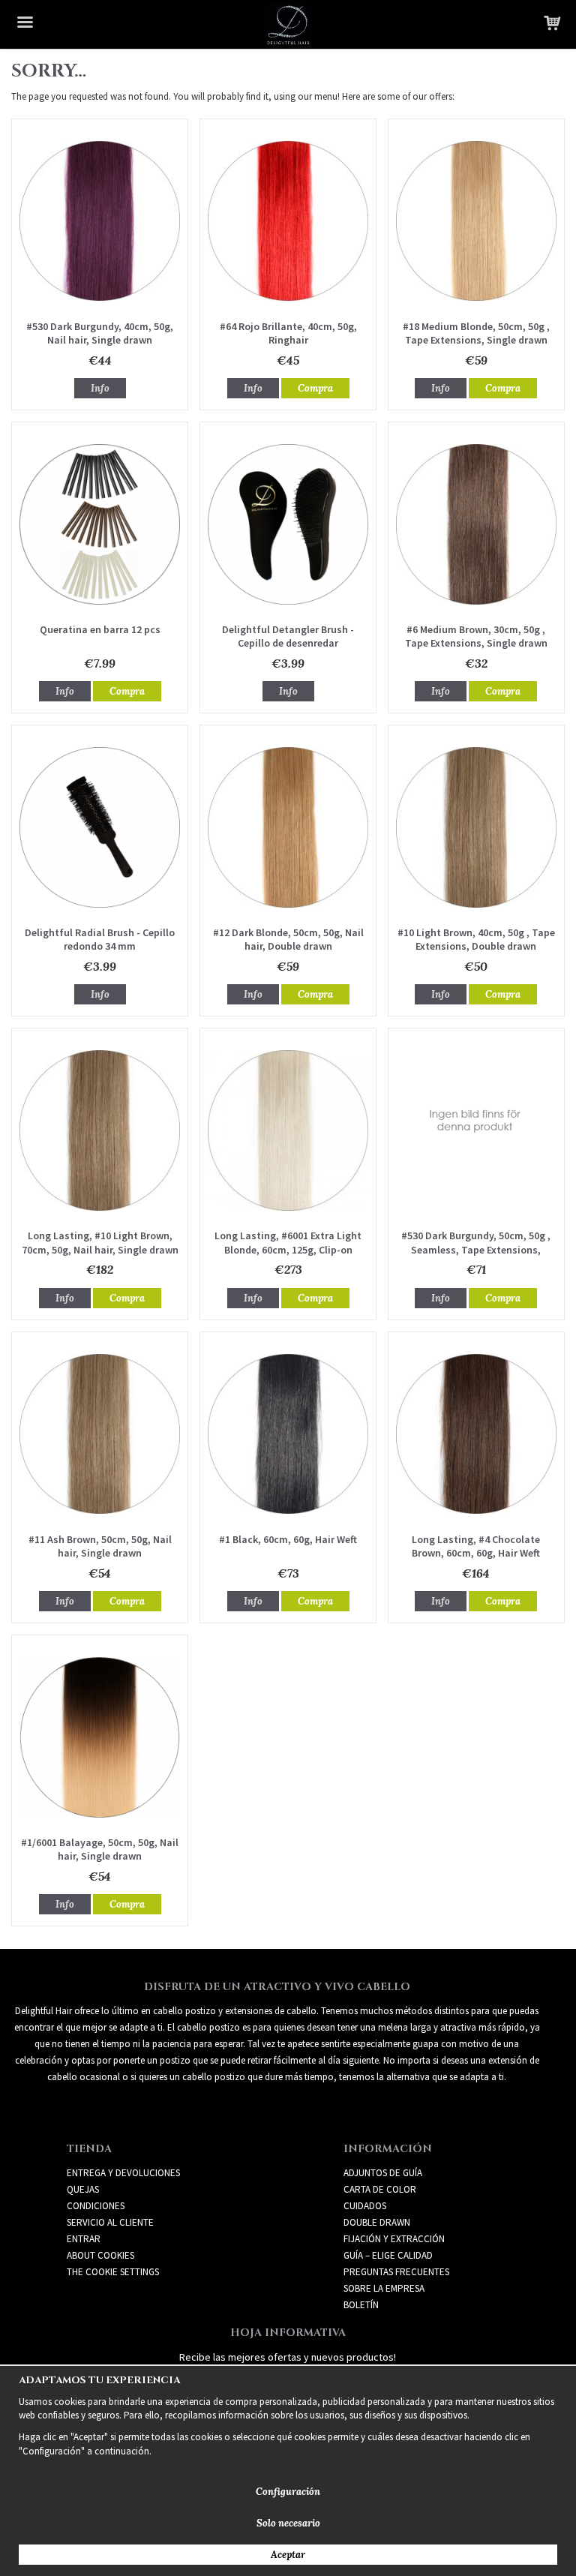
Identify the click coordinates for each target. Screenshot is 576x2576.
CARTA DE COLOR (380, 2189)
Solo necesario (288, 2523)
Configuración (288, 2492)
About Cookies (100, 2255)
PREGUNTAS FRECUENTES (396, 2272)
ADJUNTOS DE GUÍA (383, 2173)
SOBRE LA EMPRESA (384, 2288)
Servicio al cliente (110, 2222)
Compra (315, 388)
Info (100, 388)
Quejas (83, 2189)
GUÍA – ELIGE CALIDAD (388, 2255)
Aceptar (288, 2555)
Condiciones (96, 2206)
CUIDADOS (365, 2206)
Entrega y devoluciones (123, 2173)
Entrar (84, 2239)
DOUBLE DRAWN (377, 2222)
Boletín (361, 2305)
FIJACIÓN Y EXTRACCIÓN (394, 2239)
